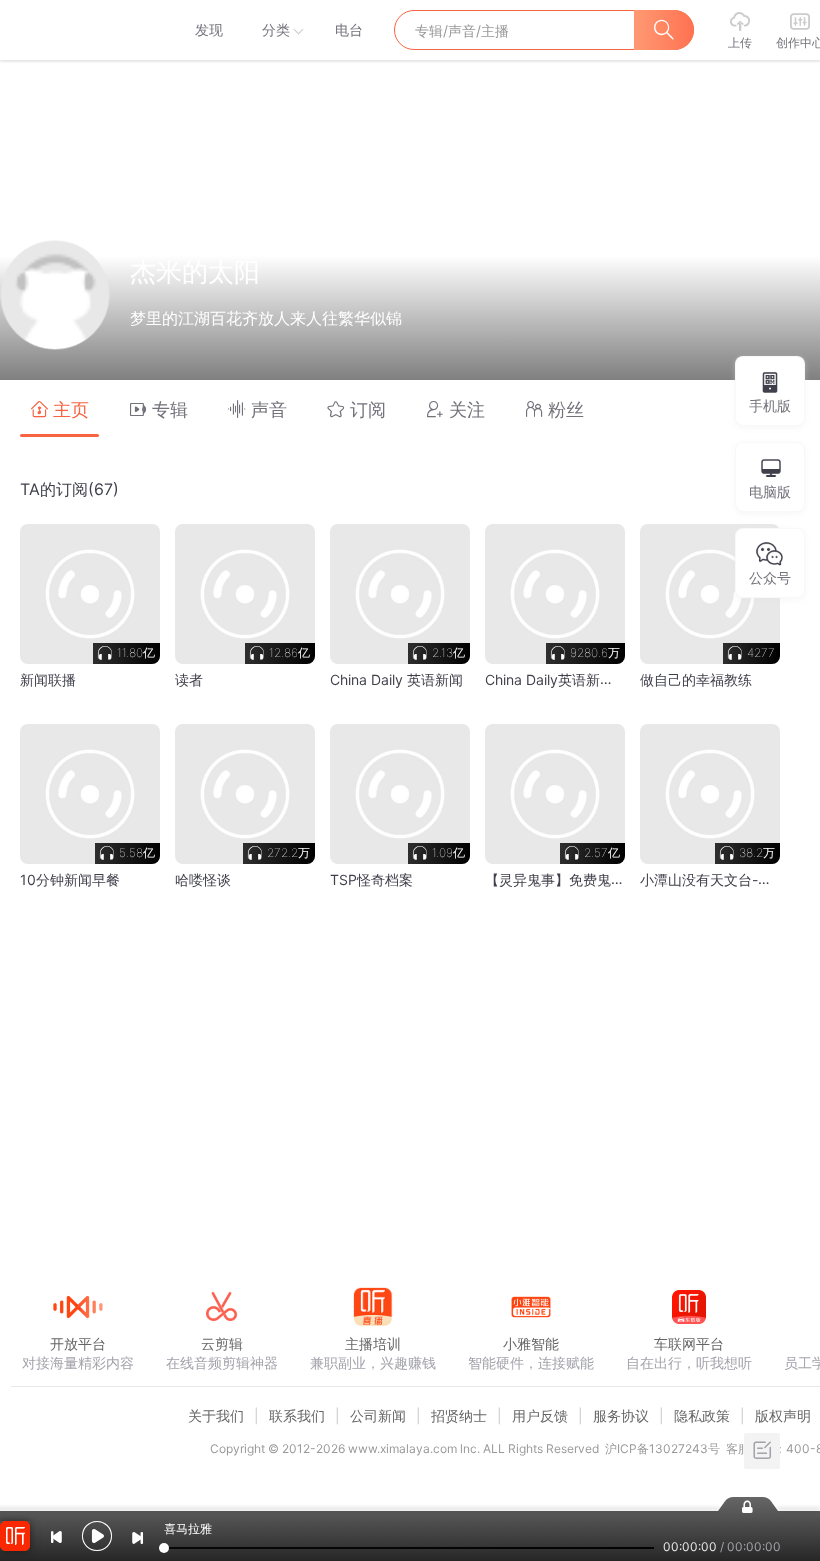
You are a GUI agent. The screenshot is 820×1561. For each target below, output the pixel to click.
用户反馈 (540, 1415)
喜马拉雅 (77, 30)
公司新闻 (378, 1415)
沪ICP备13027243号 (662, 1448)
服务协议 (621, 1415)
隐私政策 (702, 1415)
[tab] (59, 408)
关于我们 (216, 1415)
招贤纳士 (459, 1415)
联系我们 (297, 1415)
